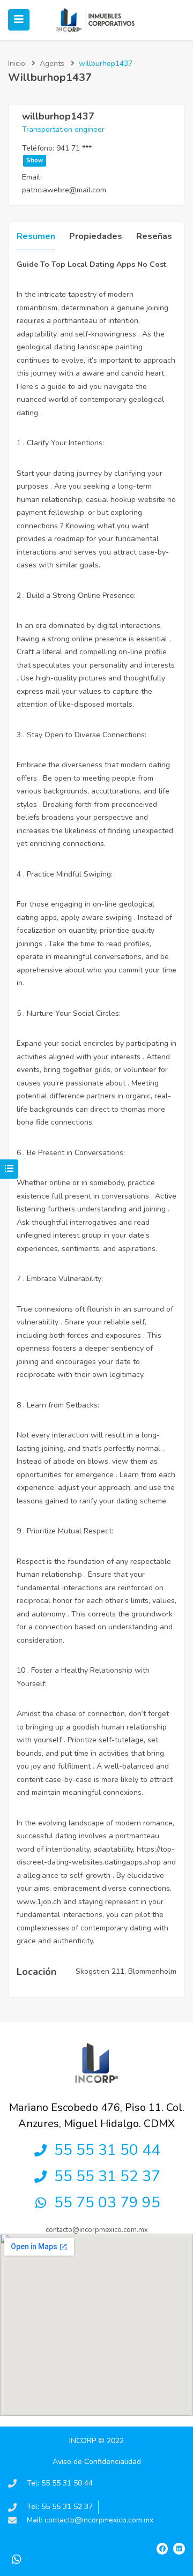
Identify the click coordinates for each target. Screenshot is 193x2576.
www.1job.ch (39, 1902)
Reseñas (154, 236)
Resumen (36, 236)
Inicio (17, 63)
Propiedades (96, 236)
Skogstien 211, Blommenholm (126, 1971)
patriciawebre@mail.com (64, 190)
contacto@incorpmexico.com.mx (97, 2230)
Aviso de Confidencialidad (97, 2462)
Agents (52, 63)
